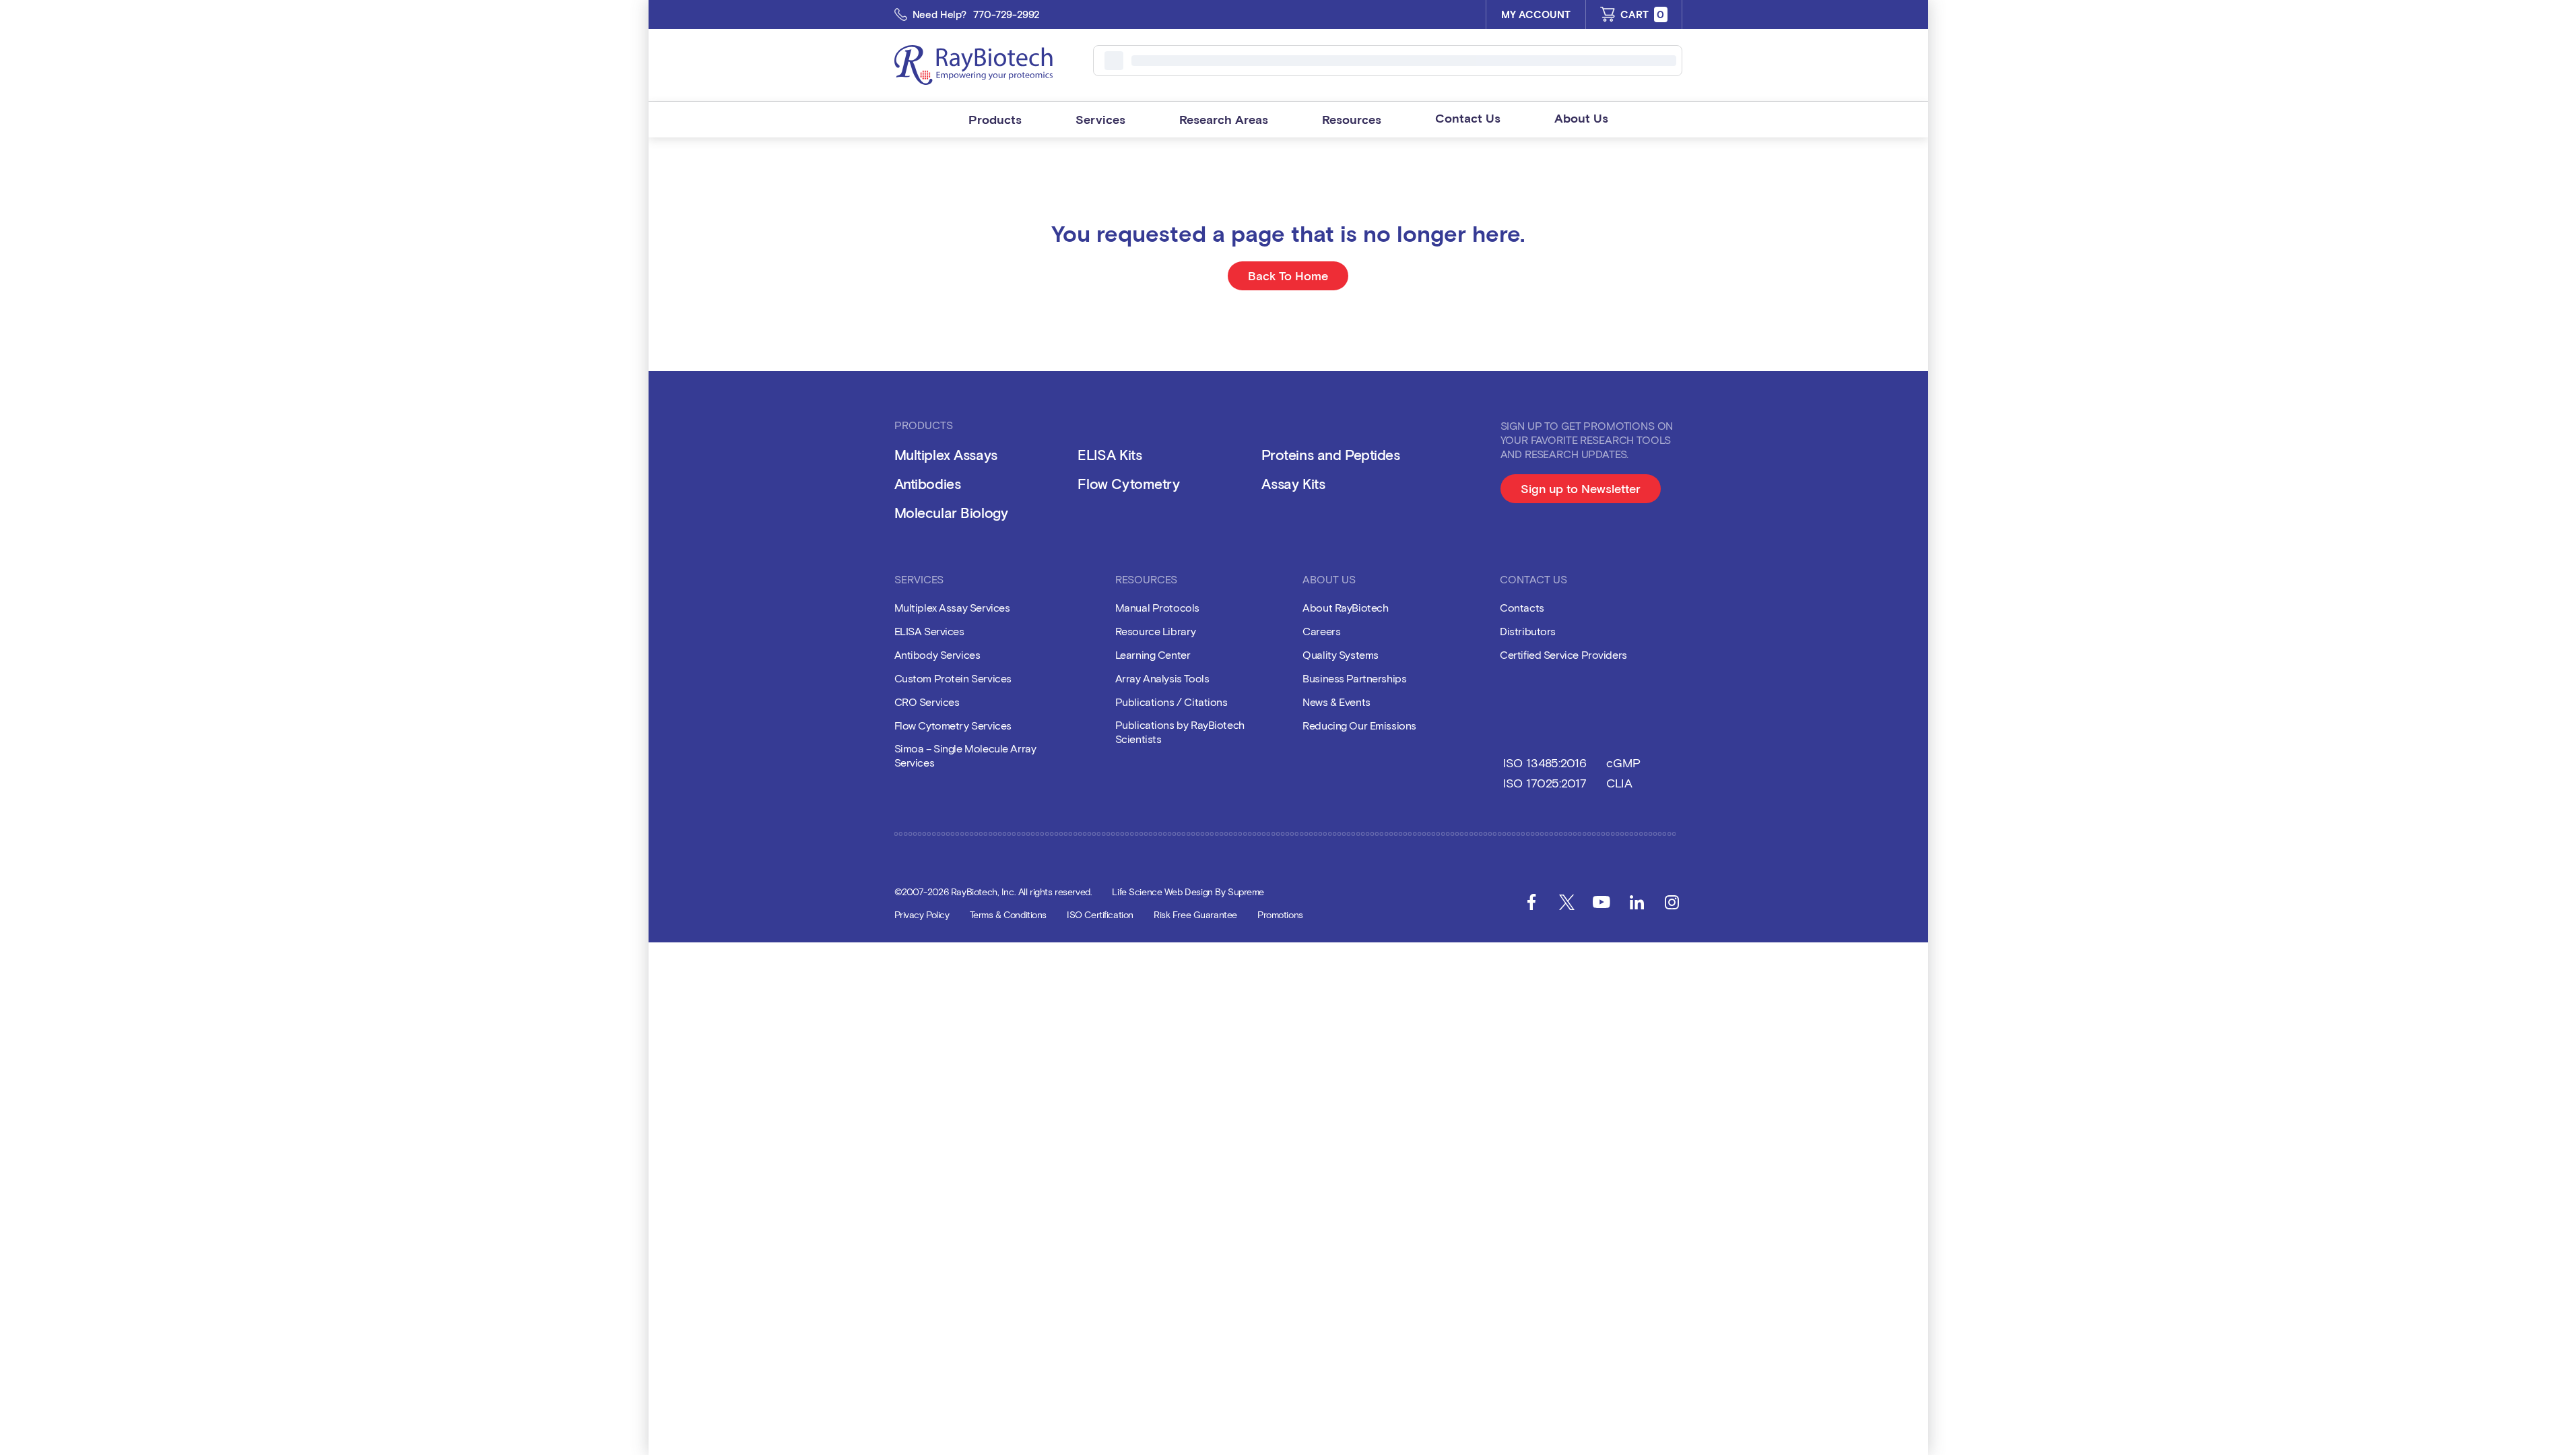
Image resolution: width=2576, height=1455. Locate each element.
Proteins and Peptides (1330, 454)
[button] (995, 120)
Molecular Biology (951, 512)
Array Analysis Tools (1162, 678)
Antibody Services (937, 654)
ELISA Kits (1110, 454)
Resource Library (1156, 631)
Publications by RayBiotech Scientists (1180, 732)
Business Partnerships (1354, 678)
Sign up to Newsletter (1591, 492)
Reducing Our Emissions (1359, 725)
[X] (1566, 902)
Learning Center (1153, 654)
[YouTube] (1601, 902)
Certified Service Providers (1563, 654)
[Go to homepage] (973, 65)
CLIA (1619, 783)
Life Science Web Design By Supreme (1188, 892)
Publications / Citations (1171, 702)
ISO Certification (1100, 914)
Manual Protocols (1157, 607)
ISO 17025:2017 (1545, 783)
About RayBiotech (1345, 607)
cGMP (1623, 763)
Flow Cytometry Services (953, 725)
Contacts (1522, 607)
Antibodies (928, 483)
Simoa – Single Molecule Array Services (965, 755)
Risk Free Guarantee (1195, 914)
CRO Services (927, 702)
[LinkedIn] (1637, 902)
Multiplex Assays (946, 454)
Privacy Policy (922, 914)
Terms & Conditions (1008, 914)
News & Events (1336, 702)
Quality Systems (1341, 654)
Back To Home (1288, 276)
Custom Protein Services (953, 678)
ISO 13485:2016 (1545, 763)
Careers (1321, 631)
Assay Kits (1293, 483)
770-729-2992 (1006, 14)
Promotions (1280, 914)
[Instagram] (1672, 902)
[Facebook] (1531, 902)
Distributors (1528, 631)
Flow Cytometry (1128, 483)
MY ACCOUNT (1536, 14)
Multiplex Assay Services (952, 607)
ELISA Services (929, 631)
